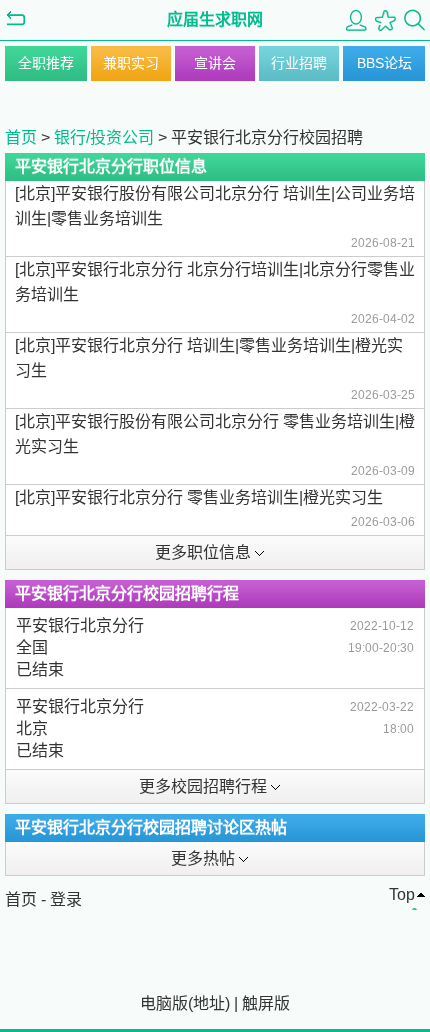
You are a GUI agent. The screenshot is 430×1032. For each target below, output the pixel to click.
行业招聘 (299, 63)
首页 (21, 137)
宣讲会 (215, 63)
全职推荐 (46, 63)
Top (402, 894)
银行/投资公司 (104, 137)
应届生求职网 (215, 19)
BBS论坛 (384, 63)
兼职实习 (131, 63)
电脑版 (164, 1003)
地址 (209, 1003)
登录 (66, 899)
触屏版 (266, 1003)
